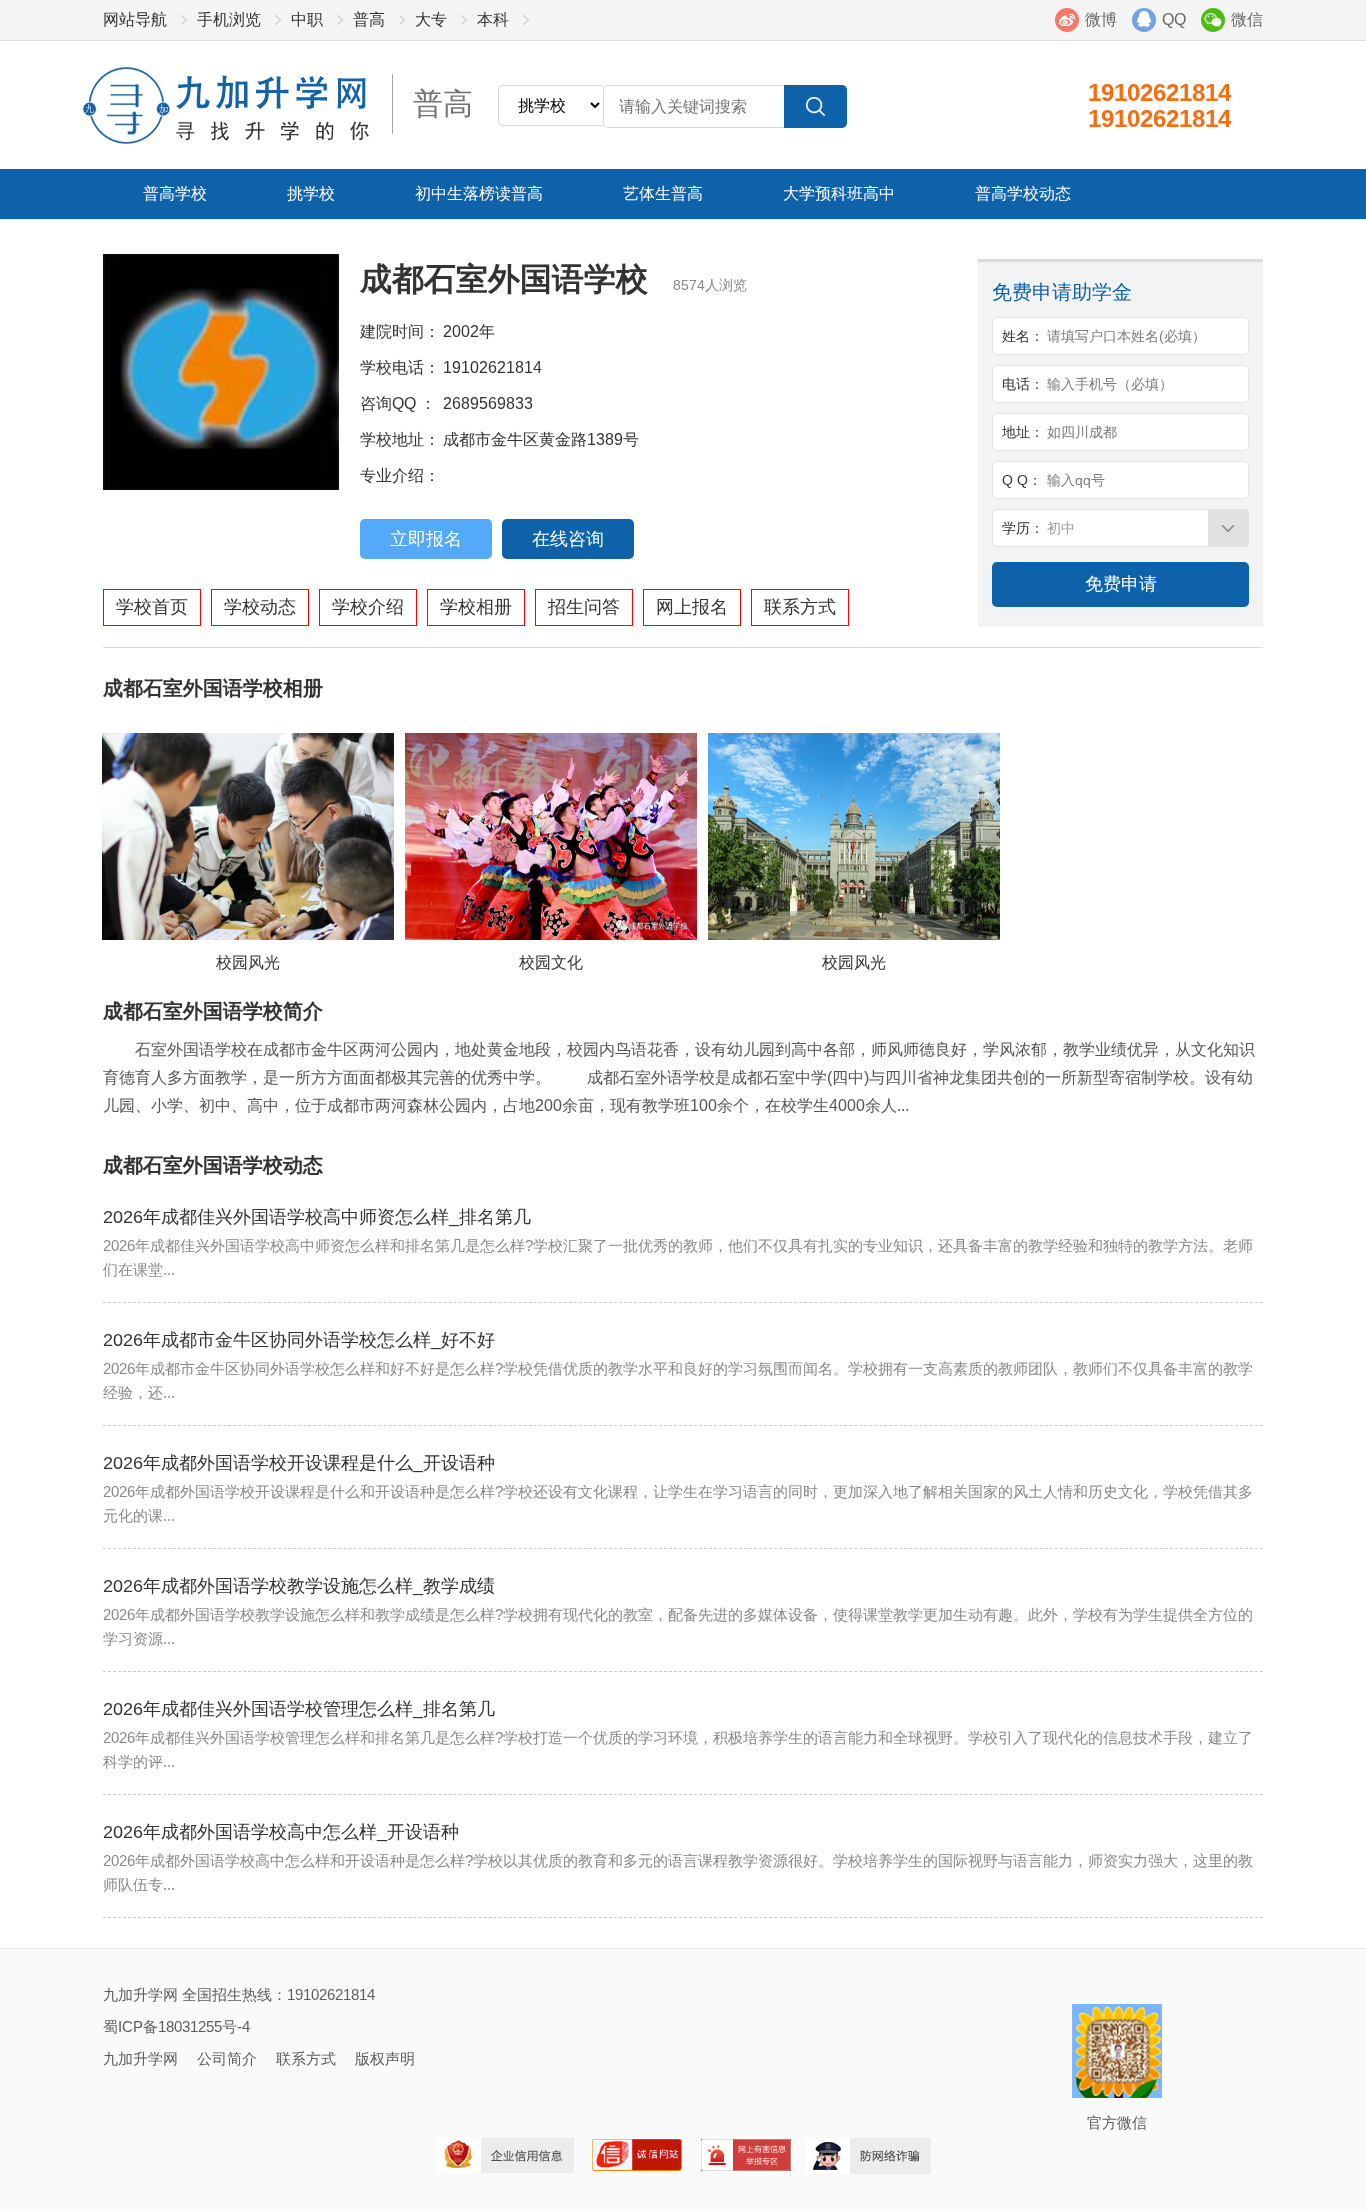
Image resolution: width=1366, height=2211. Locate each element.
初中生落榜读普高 (479, 193)
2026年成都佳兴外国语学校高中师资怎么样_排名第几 (317, 1217)
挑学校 (311, 193)
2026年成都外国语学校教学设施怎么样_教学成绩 (299, 1586)
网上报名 (692, 607)
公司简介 (227, 2058)
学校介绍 (368, 607)
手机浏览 (229, 19)
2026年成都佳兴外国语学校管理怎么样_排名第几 (299, 1709)
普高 (369, 19)
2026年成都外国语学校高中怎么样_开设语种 (281, 1832)
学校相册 (476, 607)
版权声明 (385, 2058)
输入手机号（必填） (1110, 384)
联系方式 (800, 607)
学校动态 (260, 607)
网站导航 (135, 19)
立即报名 (426, 539)
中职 (307, 19)
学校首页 (152, 607)
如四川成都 (1082, 432)
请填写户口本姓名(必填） (1126, 336)
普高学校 (175, 193)
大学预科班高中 (839, 193)
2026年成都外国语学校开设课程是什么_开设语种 (299, 1463)
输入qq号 (1076, 480)
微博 (1101, 19)
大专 (431, 19)
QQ (1174, 19)
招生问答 (584, 607)
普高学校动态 (1023, 193)
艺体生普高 (663, 193)
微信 (1247, 19)
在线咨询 (568, 539)
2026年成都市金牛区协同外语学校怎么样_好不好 (299, 1340)
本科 (493, 19)
